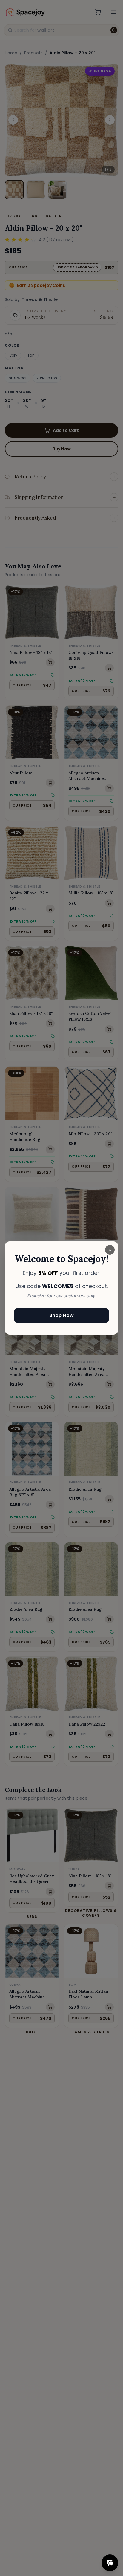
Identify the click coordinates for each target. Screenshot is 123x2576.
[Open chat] (110, 2563)
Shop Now (61, 1315)
